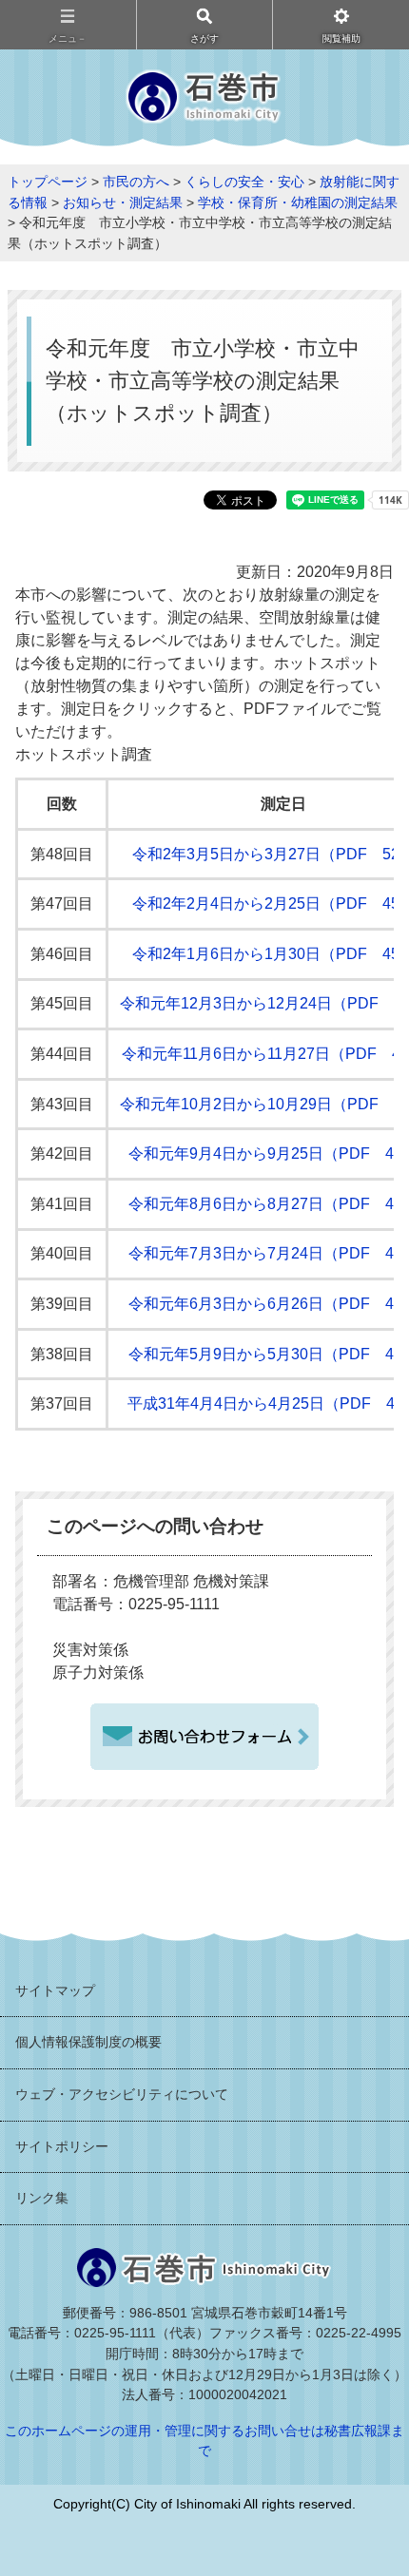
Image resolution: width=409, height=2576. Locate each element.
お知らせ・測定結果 (123, 202)
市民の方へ (136, 182)
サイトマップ (55, 1990)
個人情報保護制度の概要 (88, 2042)
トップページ (48, 182)
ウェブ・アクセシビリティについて (122, 2094)
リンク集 (42, 2198)
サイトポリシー (62, 2146)
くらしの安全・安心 (244, 182)
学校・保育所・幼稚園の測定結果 (298, 202)
